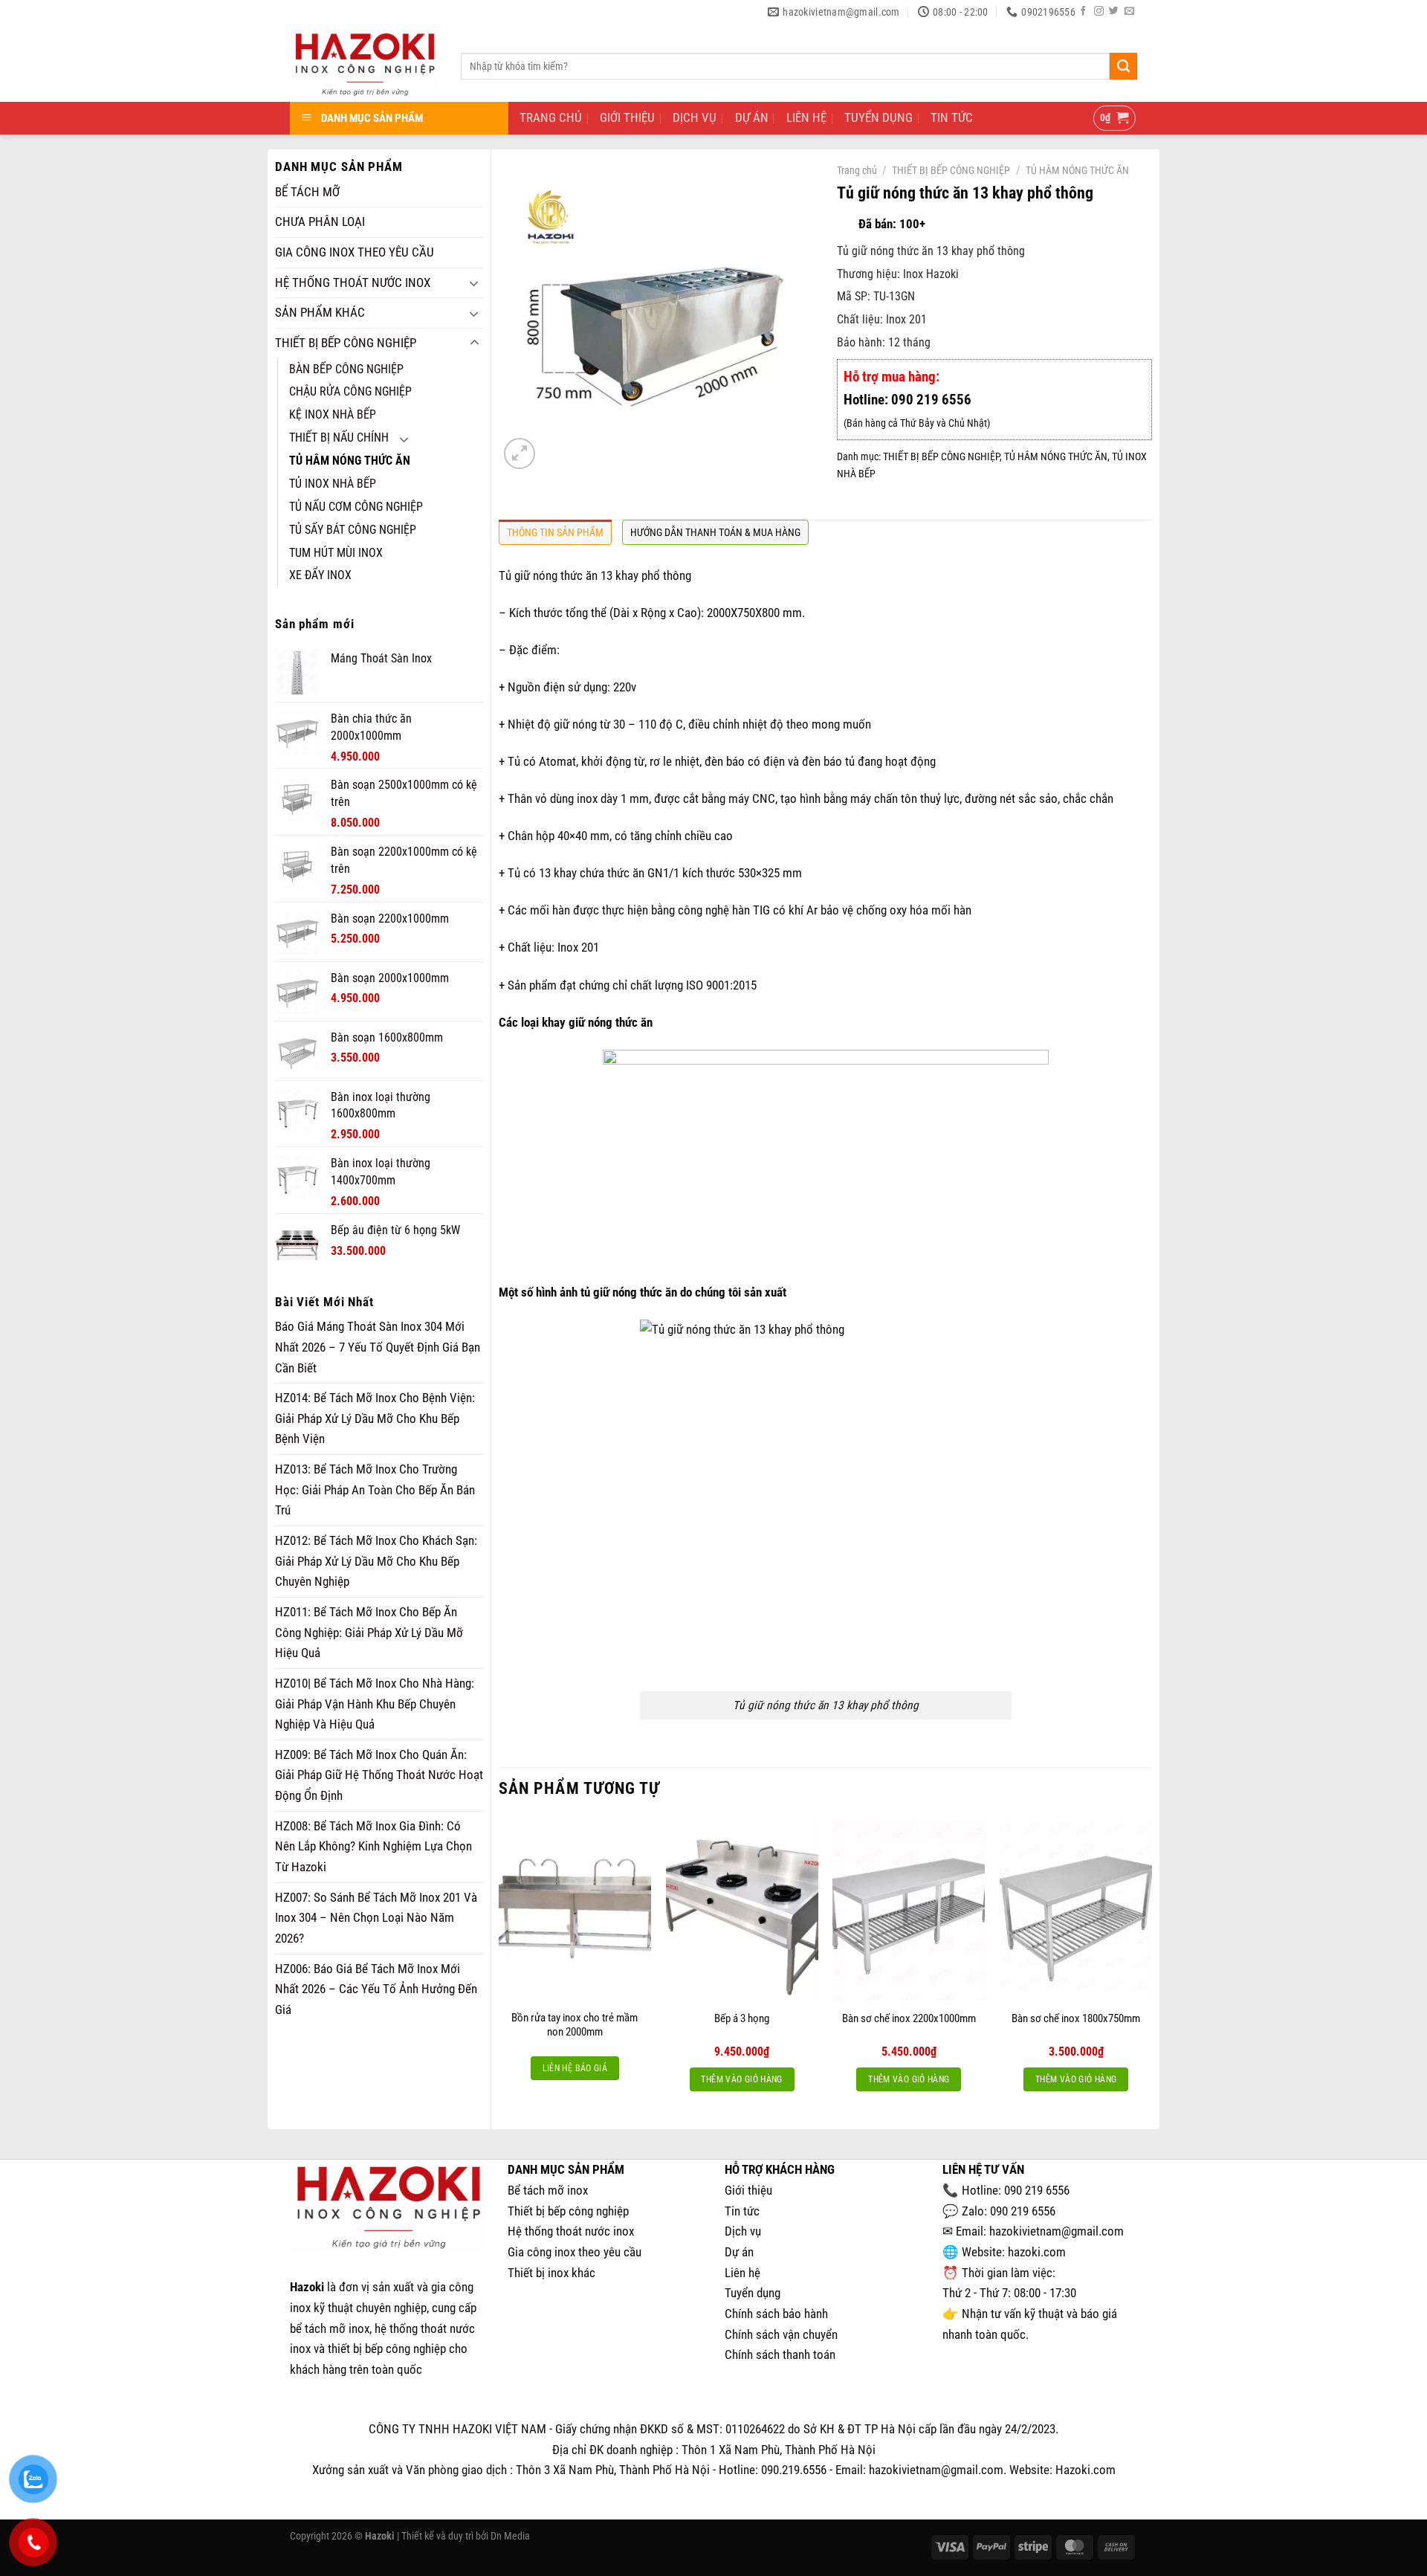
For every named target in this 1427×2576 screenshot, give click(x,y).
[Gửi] (1123, 66)
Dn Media (510, 2536)
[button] (1115, 119)
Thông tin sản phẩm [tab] (555, 532)
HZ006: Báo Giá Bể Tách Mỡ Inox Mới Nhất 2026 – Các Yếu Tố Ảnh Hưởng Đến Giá (376, 1989)
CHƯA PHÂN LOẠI (320, 222)
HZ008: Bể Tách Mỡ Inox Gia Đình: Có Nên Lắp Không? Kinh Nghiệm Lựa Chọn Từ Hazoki (373, 1846)
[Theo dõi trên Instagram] (1099, 12)
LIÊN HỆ (806, 117)
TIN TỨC (952, 117)
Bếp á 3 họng (742, 2018)
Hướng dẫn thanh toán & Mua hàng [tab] (715, 532)
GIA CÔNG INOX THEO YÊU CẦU (355, 252)
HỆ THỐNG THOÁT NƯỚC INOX (353, 283)
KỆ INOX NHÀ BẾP (333, 415)
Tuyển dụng (753, 2293)
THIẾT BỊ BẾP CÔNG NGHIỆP (346, 343)
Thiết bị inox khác (551, 2273)
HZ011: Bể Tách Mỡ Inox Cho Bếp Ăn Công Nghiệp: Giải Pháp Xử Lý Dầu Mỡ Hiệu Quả (369, 1632)
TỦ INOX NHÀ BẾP (333, 484)
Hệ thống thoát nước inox (571, 2231)
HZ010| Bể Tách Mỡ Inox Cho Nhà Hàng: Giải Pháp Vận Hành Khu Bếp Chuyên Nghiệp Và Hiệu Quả (375, 1704)
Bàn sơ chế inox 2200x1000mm (909, 2018)
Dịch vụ (743, 2231)
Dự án (739, 2252)
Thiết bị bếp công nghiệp (568, 2211)
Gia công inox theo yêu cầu (575, 2252)
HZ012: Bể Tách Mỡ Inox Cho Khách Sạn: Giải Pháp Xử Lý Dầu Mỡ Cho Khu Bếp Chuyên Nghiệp (376, 1561)
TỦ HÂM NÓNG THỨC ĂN (350, 461)
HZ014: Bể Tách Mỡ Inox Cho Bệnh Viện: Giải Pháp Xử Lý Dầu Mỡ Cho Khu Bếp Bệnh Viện (375, 1418)
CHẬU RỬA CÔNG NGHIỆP (350, 392)
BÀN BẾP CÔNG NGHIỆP (346, 369)
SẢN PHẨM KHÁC (320, 312)
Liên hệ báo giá (575, 2068)
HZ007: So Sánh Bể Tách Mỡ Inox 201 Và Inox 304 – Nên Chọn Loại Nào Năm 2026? (376, 1918)
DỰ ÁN (752, 117)
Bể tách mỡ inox (548, 2190)
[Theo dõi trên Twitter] (1114, 12)
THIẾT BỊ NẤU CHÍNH (339, 438)
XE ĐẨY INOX (320, 575)
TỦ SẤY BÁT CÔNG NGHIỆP (353, 530)
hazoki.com (1037, 2252)
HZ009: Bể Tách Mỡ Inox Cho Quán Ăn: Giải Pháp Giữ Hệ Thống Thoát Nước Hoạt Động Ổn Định (379, 1775)
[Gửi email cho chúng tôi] (1129, 12)
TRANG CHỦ (551, 117)
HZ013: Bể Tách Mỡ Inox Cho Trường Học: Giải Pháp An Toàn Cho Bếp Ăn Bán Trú (375, 1489)
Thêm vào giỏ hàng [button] (741, 2079)
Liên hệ (742, 2273)
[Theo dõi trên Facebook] (1083, 12)
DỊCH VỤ (695, 117)
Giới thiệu (748, 2190)
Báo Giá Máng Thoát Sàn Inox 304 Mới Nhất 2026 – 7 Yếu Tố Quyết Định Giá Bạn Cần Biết (378, 1347)
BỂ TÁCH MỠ (307, 192)
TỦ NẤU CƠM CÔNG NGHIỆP (356, 507)
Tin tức (742, 2211)
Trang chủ (857, 170)
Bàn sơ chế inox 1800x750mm (1076, 2018)
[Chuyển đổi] (474, 283)
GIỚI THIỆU (627, 117)
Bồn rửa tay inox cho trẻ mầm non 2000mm (575, 2025)
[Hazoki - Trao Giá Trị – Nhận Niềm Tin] (364, 63)
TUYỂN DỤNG (878, 117)
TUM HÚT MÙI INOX (336, 553)
